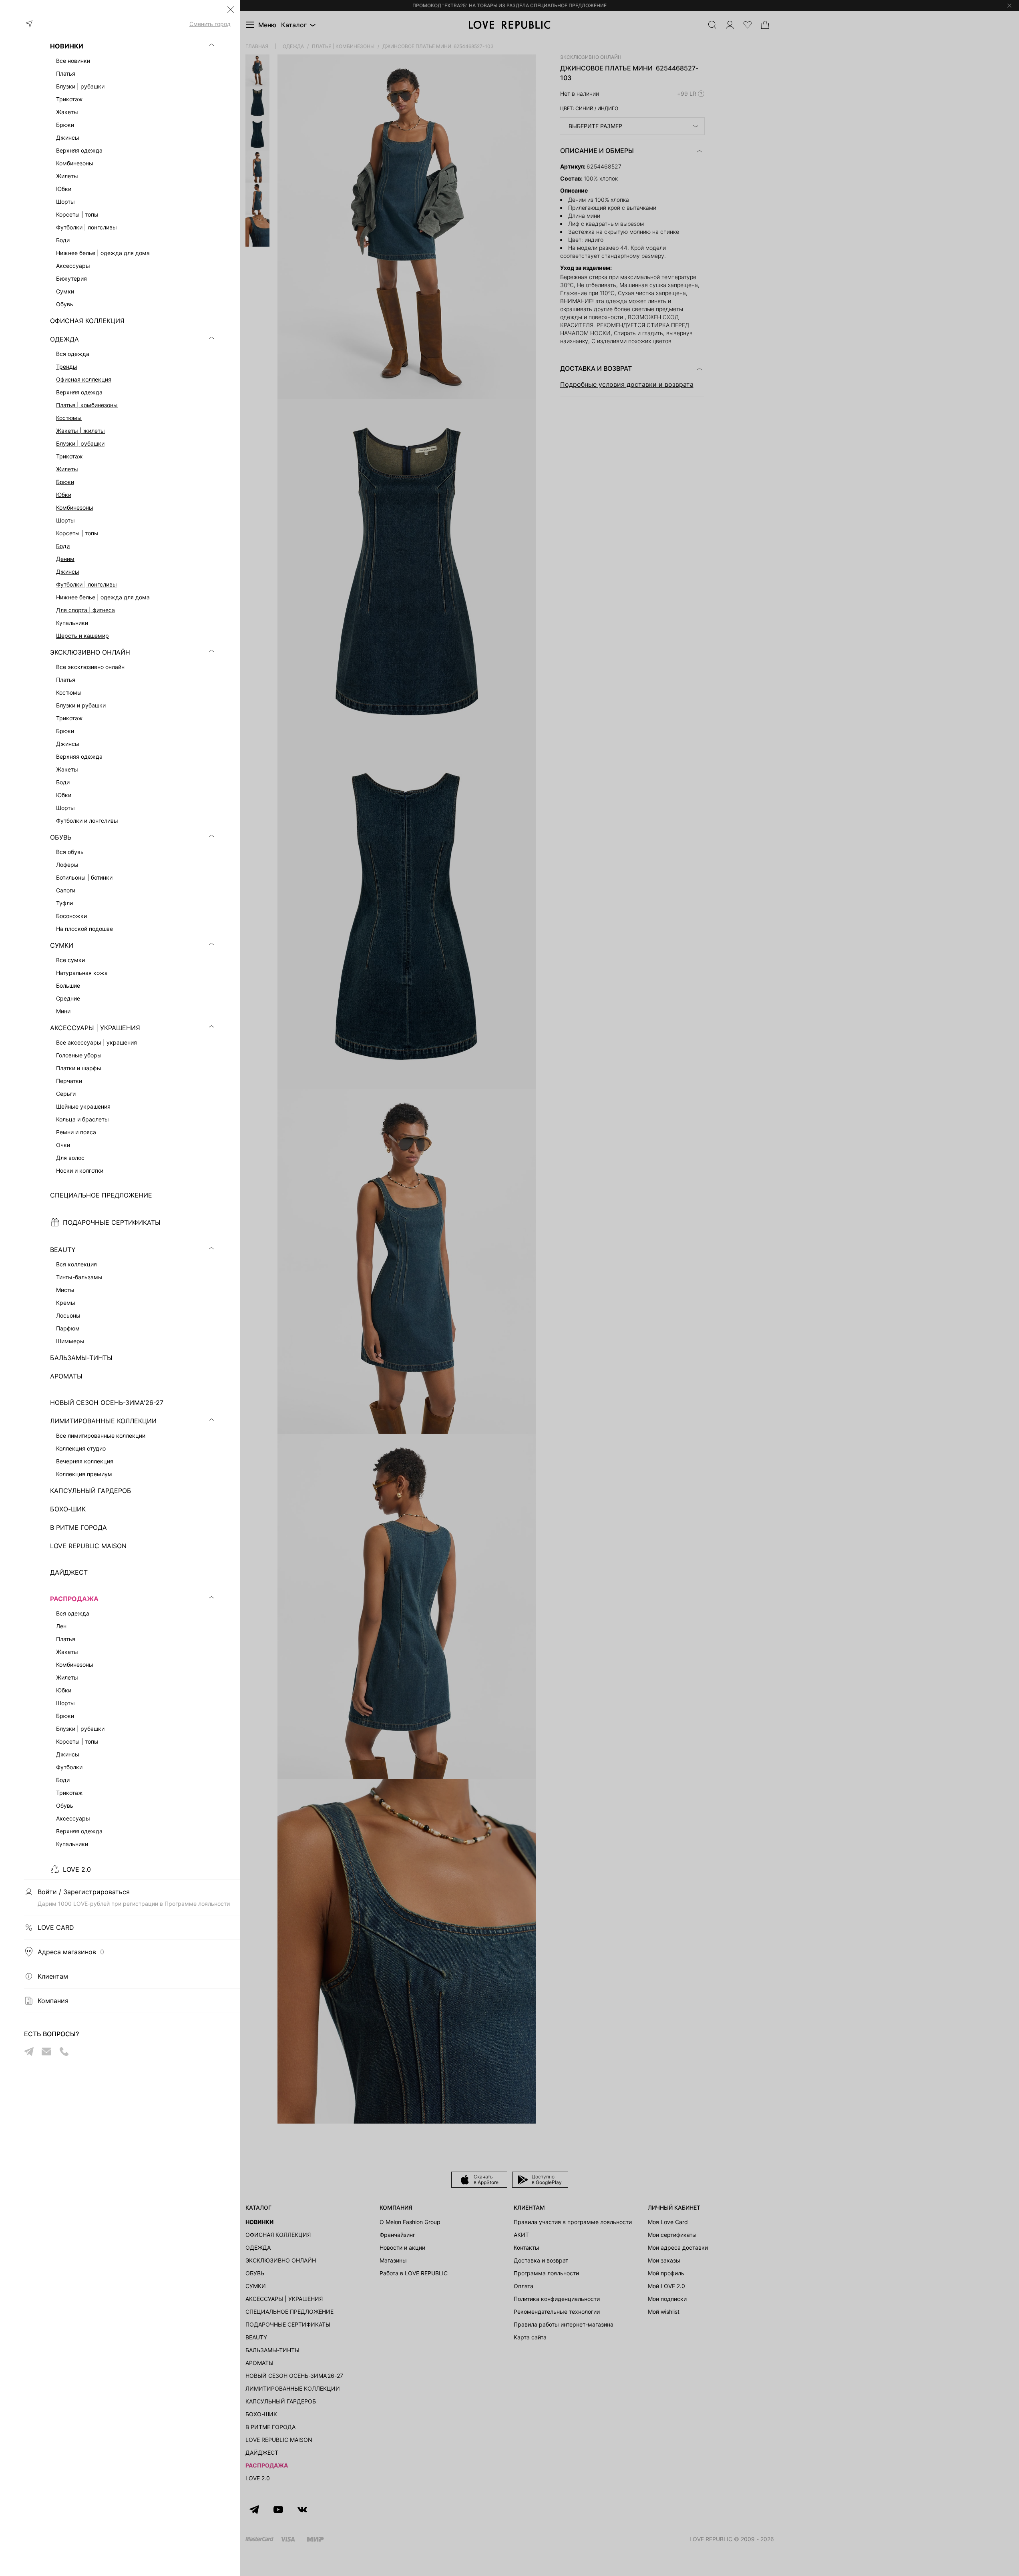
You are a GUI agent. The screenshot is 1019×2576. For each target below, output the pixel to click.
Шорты (65, 520)
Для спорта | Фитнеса (85, 610)
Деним (65, 559)
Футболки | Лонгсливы (86, 584)
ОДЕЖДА (64, 339)
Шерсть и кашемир (82, 636)
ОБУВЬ (61, 837)
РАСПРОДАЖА (74, 1599)
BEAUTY (63, 1250)
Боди (63, 546)
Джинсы (68, 572)
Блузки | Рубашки (80, 443)
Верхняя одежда (79, 392)
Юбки (64, 495)
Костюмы (69, 418)
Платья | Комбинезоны (87, 405)
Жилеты (67, 469)
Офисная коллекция (84, 379)
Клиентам (53, 1976)
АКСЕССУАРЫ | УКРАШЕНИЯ (95, 1028)
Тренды (67, 367)
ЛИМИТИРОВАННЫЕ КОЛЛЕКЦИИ (103, 1421)
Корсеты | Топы (77, 533)
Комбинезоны (75, 507)
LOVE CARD (56, 1927)
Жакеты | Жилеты (80, 431)
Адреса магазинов (71, 1952)
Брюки (65, 482)
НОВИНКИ (67, 46)
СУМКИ (62, 945)
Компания (53, 2001)
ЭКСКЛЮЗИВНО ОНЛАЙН (90, 652)
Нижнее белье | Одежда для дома (103, 597)
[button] (231, 10)
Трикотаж (69, 456)
